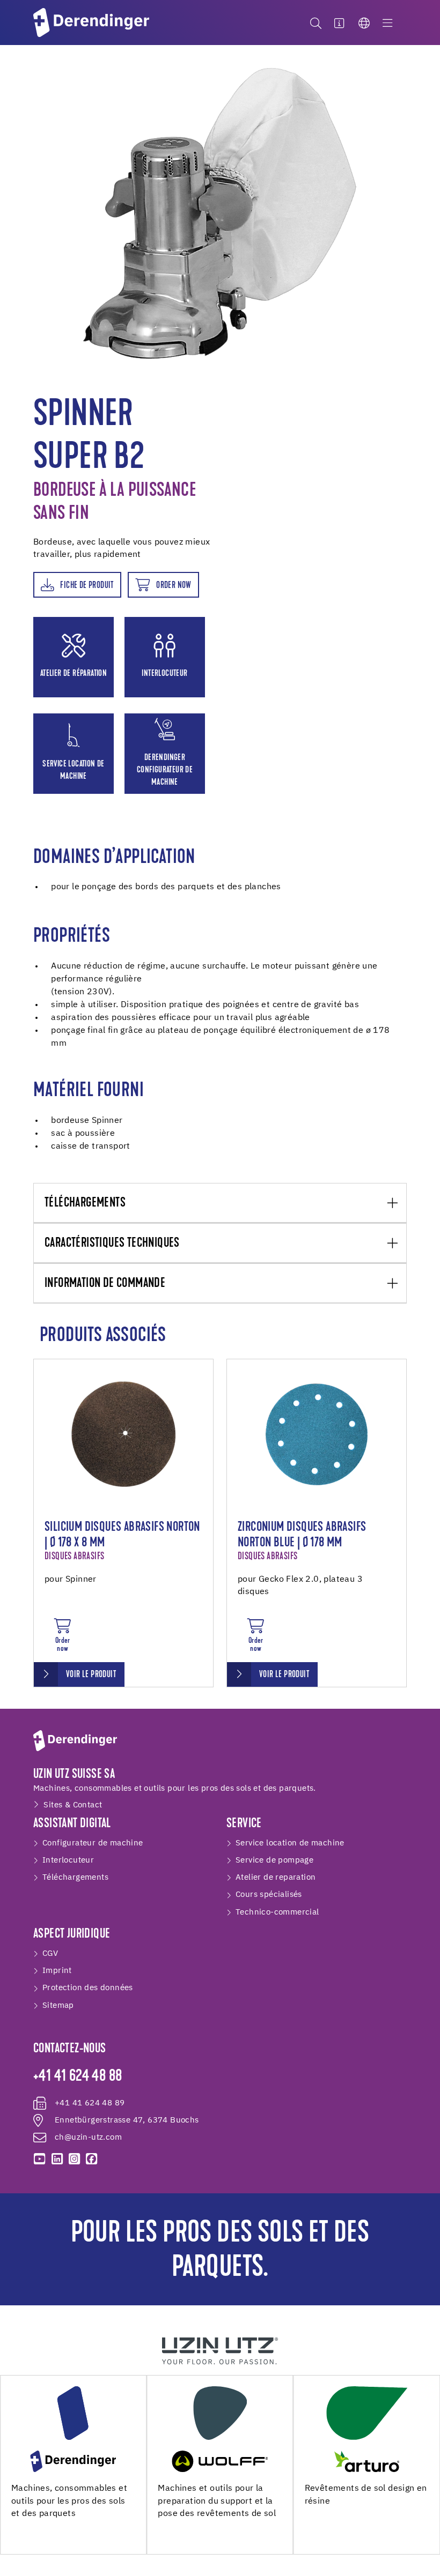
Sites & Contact (73, 1805)
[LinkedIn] (57, 2159)
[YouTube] (40, 2159)
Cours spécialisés (269, 1894)
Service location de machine (290, 1843)
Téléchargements (85, 1203)
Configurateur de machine (93, 1843)
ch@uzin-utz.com (88, 2137)
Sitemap (58, 2005)
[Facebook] (92, 2159)
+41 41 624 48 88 (78, 2077)
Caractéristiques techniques (112, 1244)
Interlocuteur (68, 1860)
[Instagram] (74, 2159)
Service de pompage (274, 1860)
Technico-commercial (277, 1912)
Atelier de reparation (276, 1877)
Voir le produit (91, 1675)
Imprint (57, 1971)
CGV (50, 1953)
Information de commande (105, 1284)
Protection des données (88, 1988)
